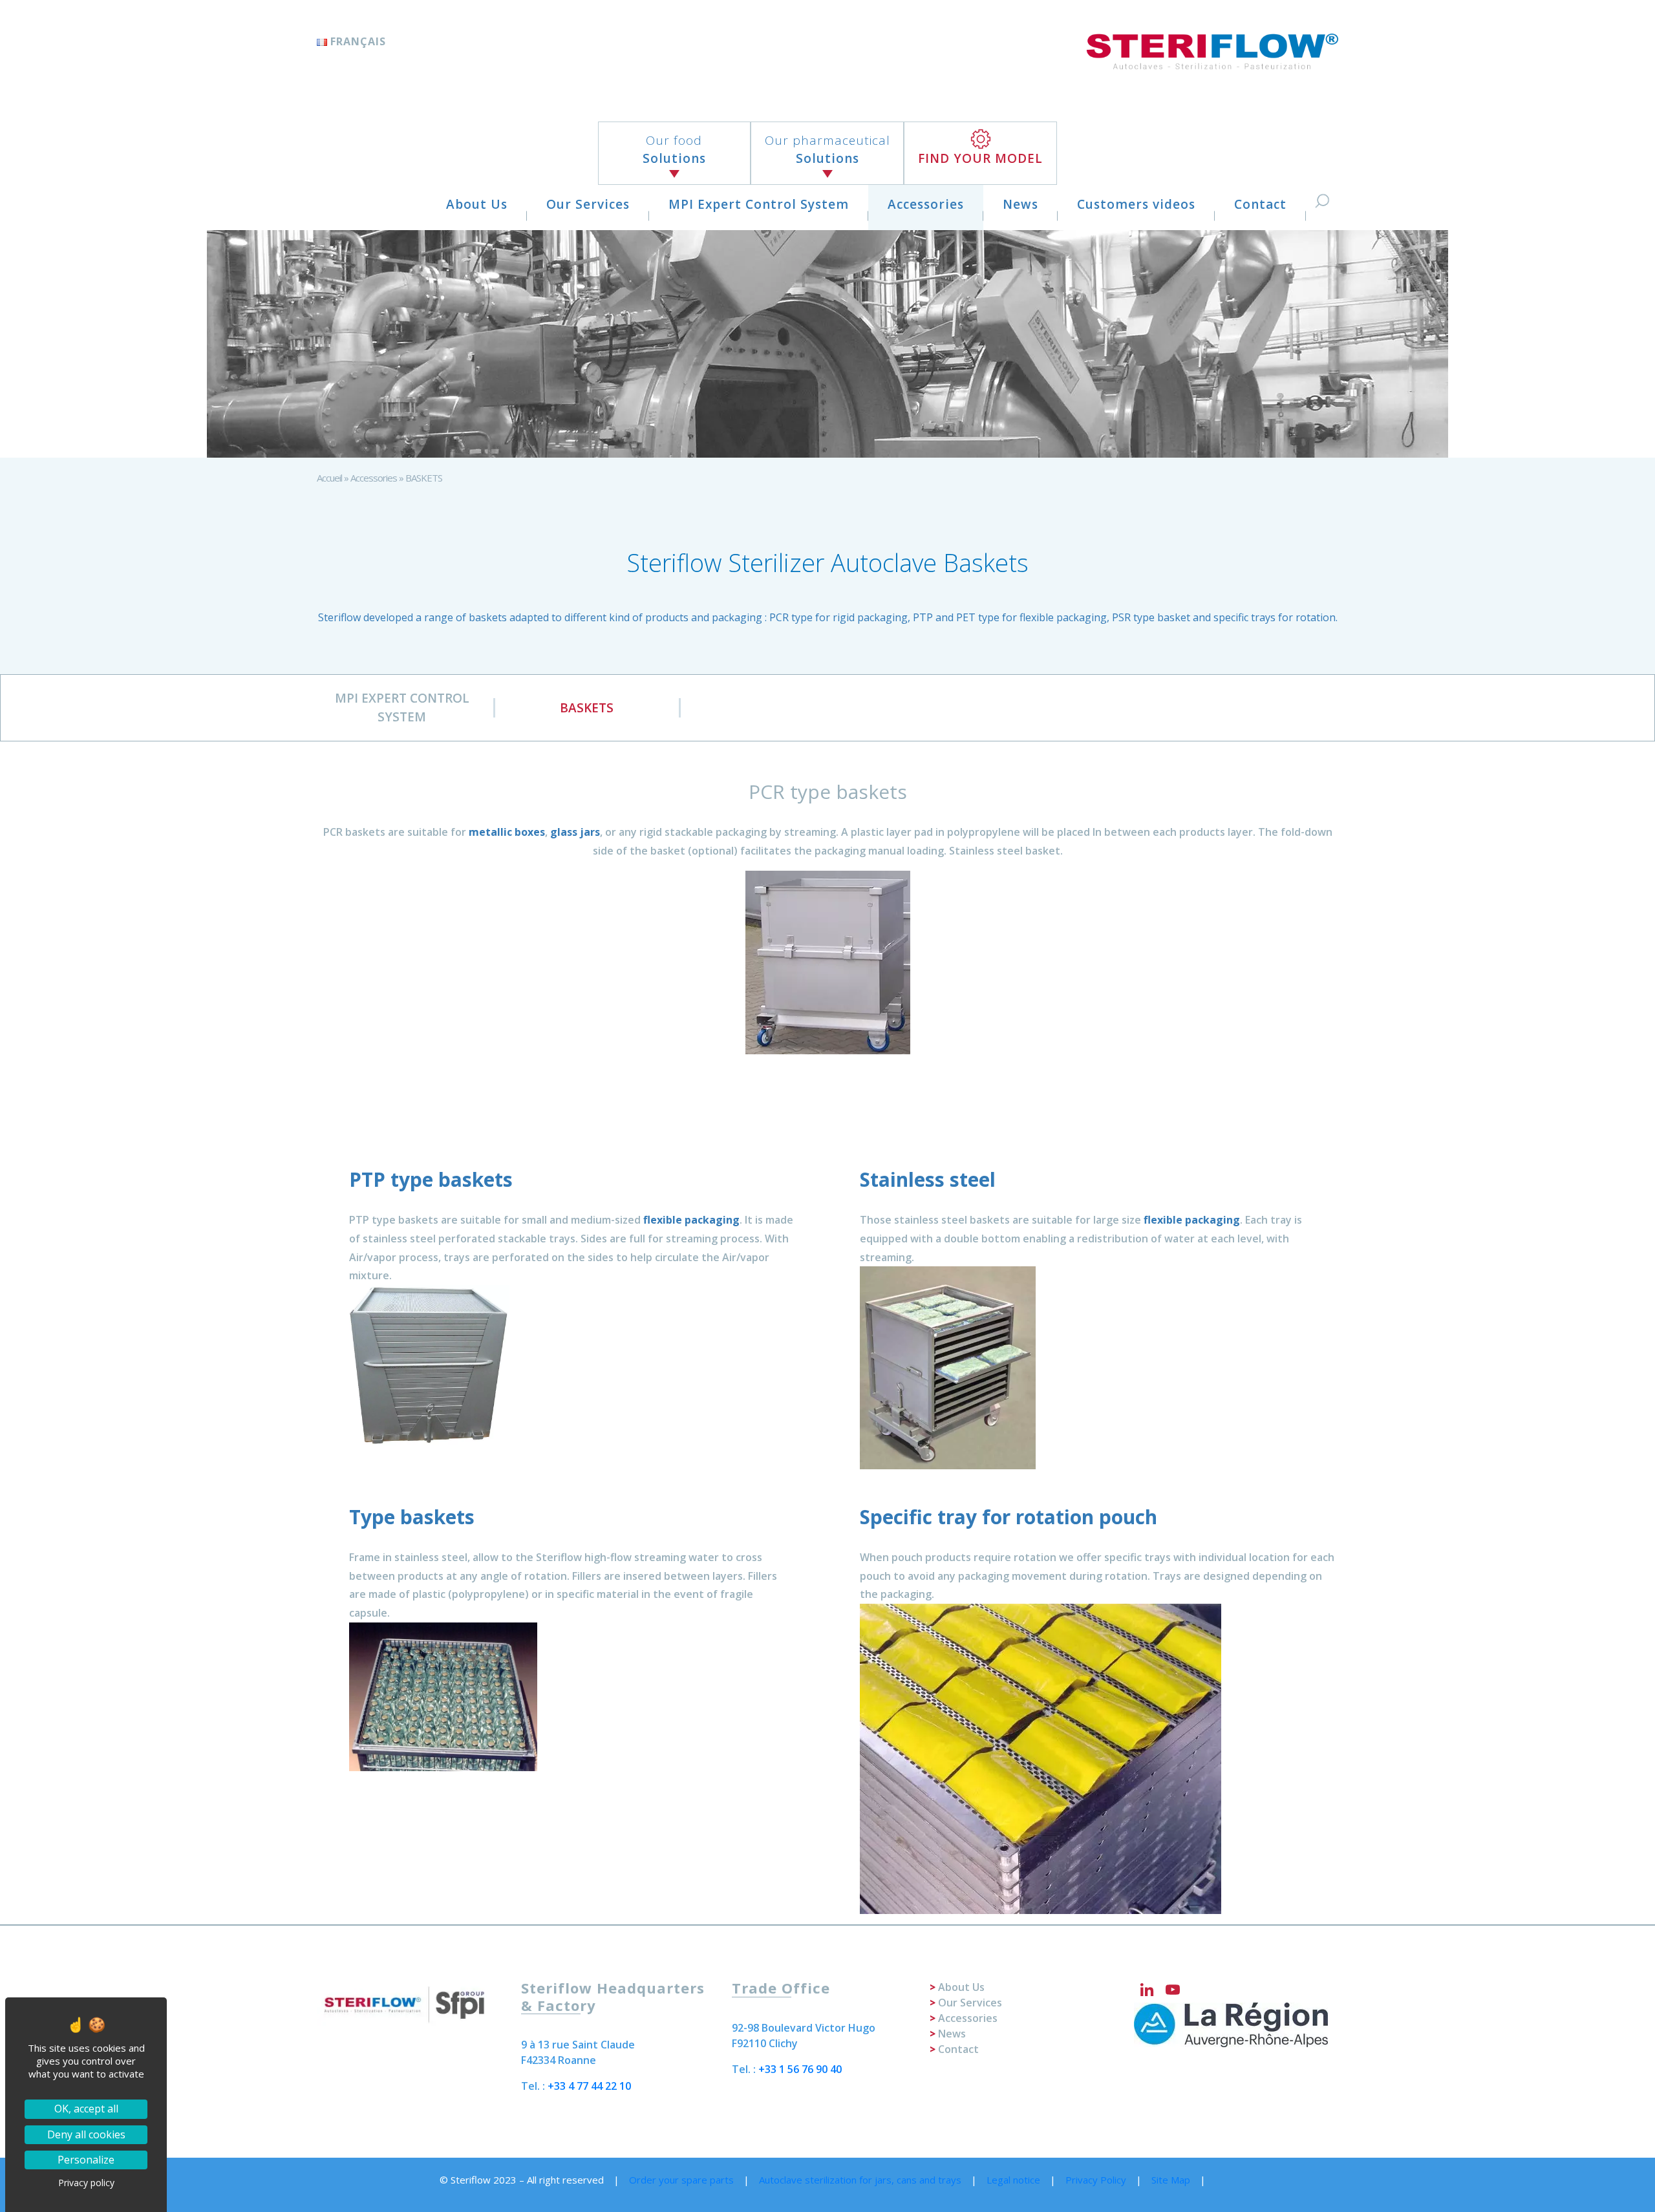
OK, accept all (86, 2109)
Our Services (588, 204)
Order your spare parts (681, 2180)
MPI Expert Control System (759, 204)
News (1020, 204)
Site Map (1171, 2180)
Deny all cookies (86, 2134)
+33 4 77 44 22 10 (589, 2086)
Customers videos (1136, 204)
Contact (1260, 204)
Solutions (674, 150)
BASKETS (587, 708)
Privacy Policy (1096, 2180)
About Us (477, 204)
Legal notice (1013, 2180)
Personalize (86, 2160)
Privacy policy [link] (86, 2183)
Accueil (329, 478)
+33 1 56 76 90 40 (800, 2069)
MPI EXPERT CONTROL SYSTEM (402, 707)
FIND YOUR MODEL (980, 158)
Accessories (926, 204)
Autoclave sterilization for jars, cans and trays (860, 2180)
